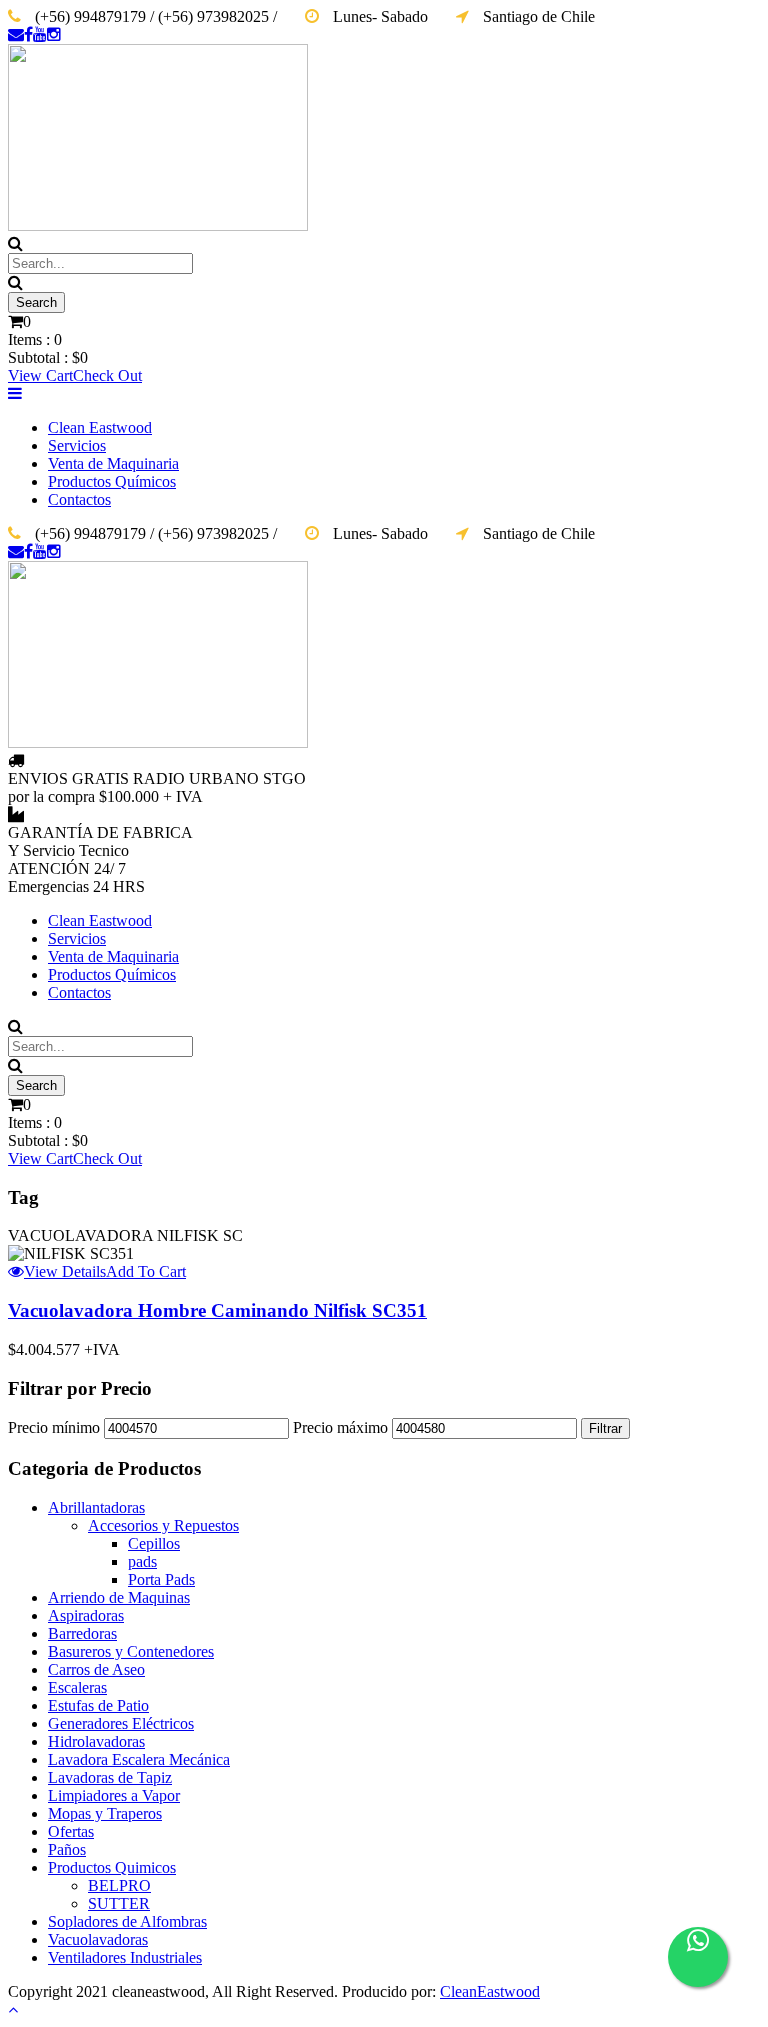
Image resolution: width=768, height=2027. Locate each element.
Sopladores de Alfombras (127, 1921)
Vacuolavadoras (98, 1939)
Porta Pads (161, 1579)
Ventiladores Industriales (125, 1957)
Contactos (79, 499)
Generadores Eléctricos (121, 1723)
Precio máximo (340, 1427)
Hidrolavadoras (96, 1741)
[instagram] (54, 34)
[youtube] (40, 34)
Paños (67, 1849)
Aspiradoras (86, 1615)
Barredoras (82, 1633)
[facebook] (28, 34)
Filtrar (605, 1428)
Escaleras (77, 1687)
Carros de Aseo (96, 1669)
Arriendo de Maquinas (119, 1597)
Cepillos (154, 1543)
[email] (16, 34)
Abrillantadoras (96, 1507)
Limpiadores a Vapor (114, 1795)
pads (142, 1561)
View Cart (40, 375)
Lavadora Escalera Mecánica (139, 1759)
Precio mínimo (54, 1427)
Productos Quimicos (112, 1867)
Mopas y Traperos (105, 1813)
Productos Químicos (112, 481)
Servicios (77, 445)
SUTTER (119, 1903)
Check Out (107, 375)
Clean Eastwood (100, 427)
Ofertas (71, 1831)
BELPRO (119, 1885)
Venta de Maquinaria (113, 463)
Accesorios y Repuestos (163, 1525)
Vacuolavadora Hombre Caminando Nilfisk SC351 (217, 1310)
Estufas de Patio (98, 1705)
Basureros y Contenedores (131, 1651)
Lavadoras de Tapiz (110, 1777)
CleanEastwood (490, 1991)
